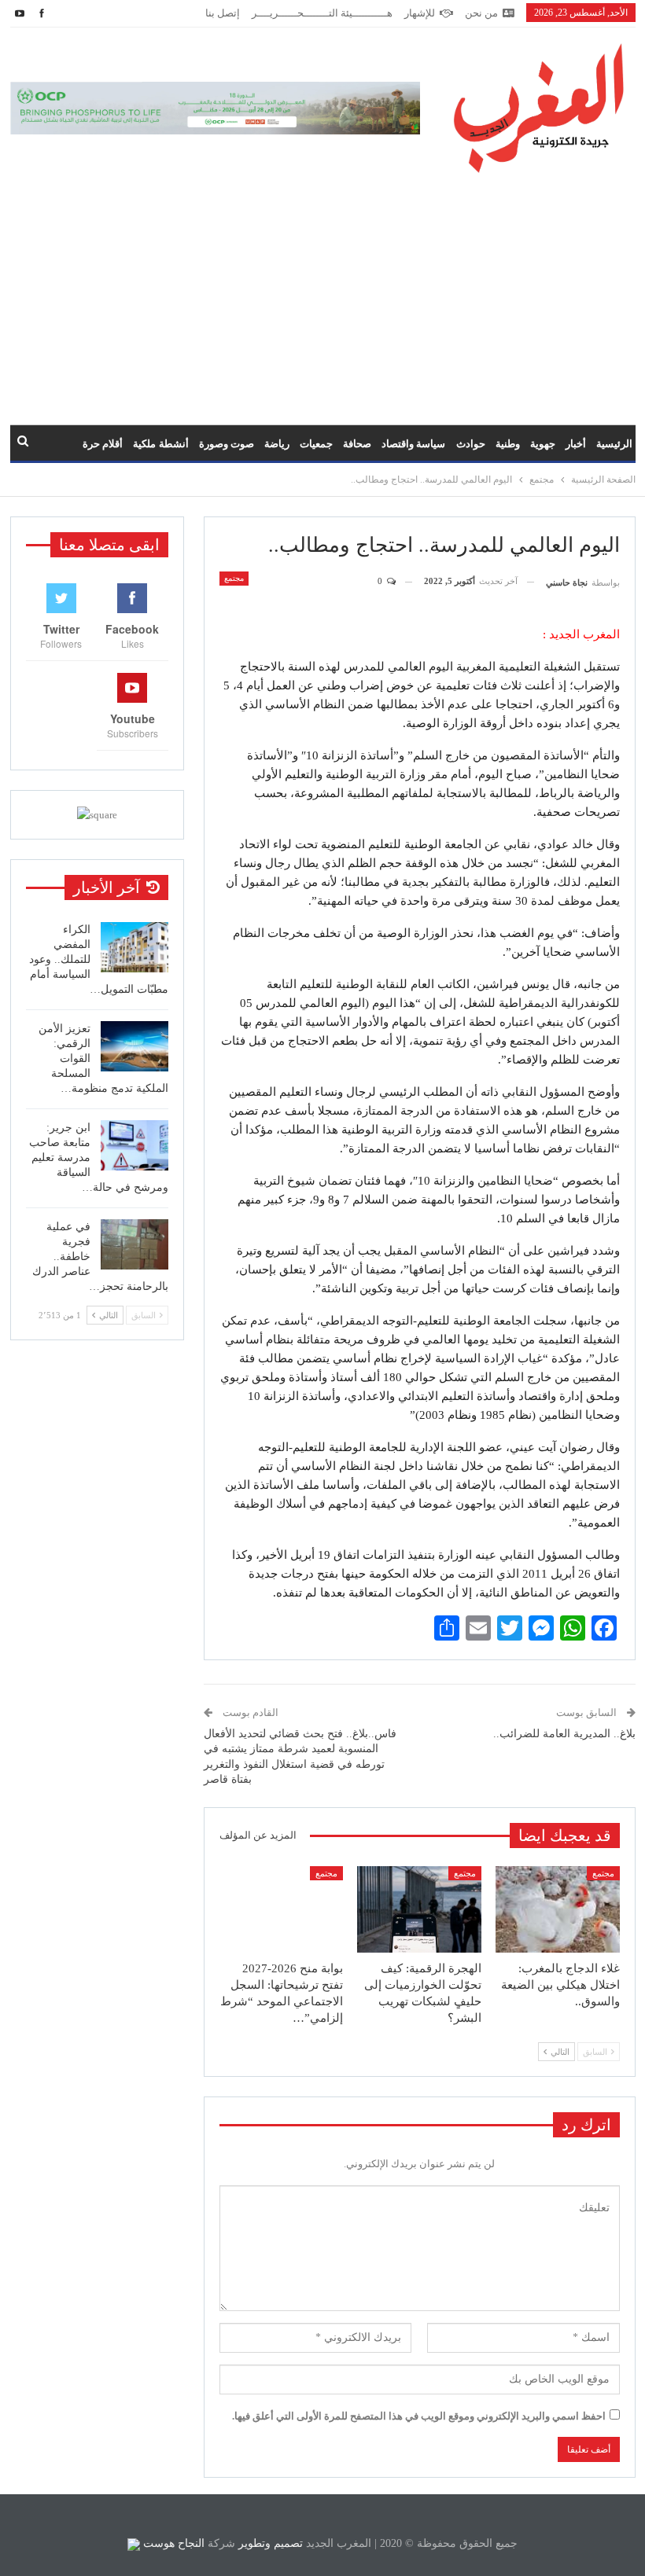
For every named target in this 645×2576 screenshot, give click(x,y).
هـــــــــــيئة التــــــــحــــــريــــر (322, 13)
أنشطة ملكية (160, 444)
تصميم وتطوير (271, 2543)
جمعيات (316, 444)
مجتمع (234, 578)
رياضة (277, 444)
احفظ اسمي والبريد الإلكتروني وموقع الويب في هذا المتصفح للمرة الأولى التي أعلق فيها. (419, 2416)
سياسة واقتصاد (413, 444)
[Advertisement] (322, 291)
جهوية (543, 444)
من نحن (481, 13)
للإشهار (420, 13)
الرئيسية (614, 444)
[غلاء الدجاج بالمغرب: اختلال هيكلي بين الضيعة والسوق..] (558, 1909)
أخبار (576, 444)
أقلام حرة (103, 444)
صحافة (357, 444)
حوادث (471, 444)
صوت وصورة (227, 444)
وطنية (508, 444)
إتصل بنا (223, 13)
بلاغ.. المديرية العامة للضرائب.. (564, 1734)
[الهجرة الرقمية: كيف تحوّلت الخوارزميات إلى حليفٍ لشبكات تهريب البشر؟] (419, 1909)
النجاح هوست (172, 2543)
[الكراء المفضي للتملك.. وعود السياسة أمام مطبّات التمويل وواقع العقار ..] (135, 947)
